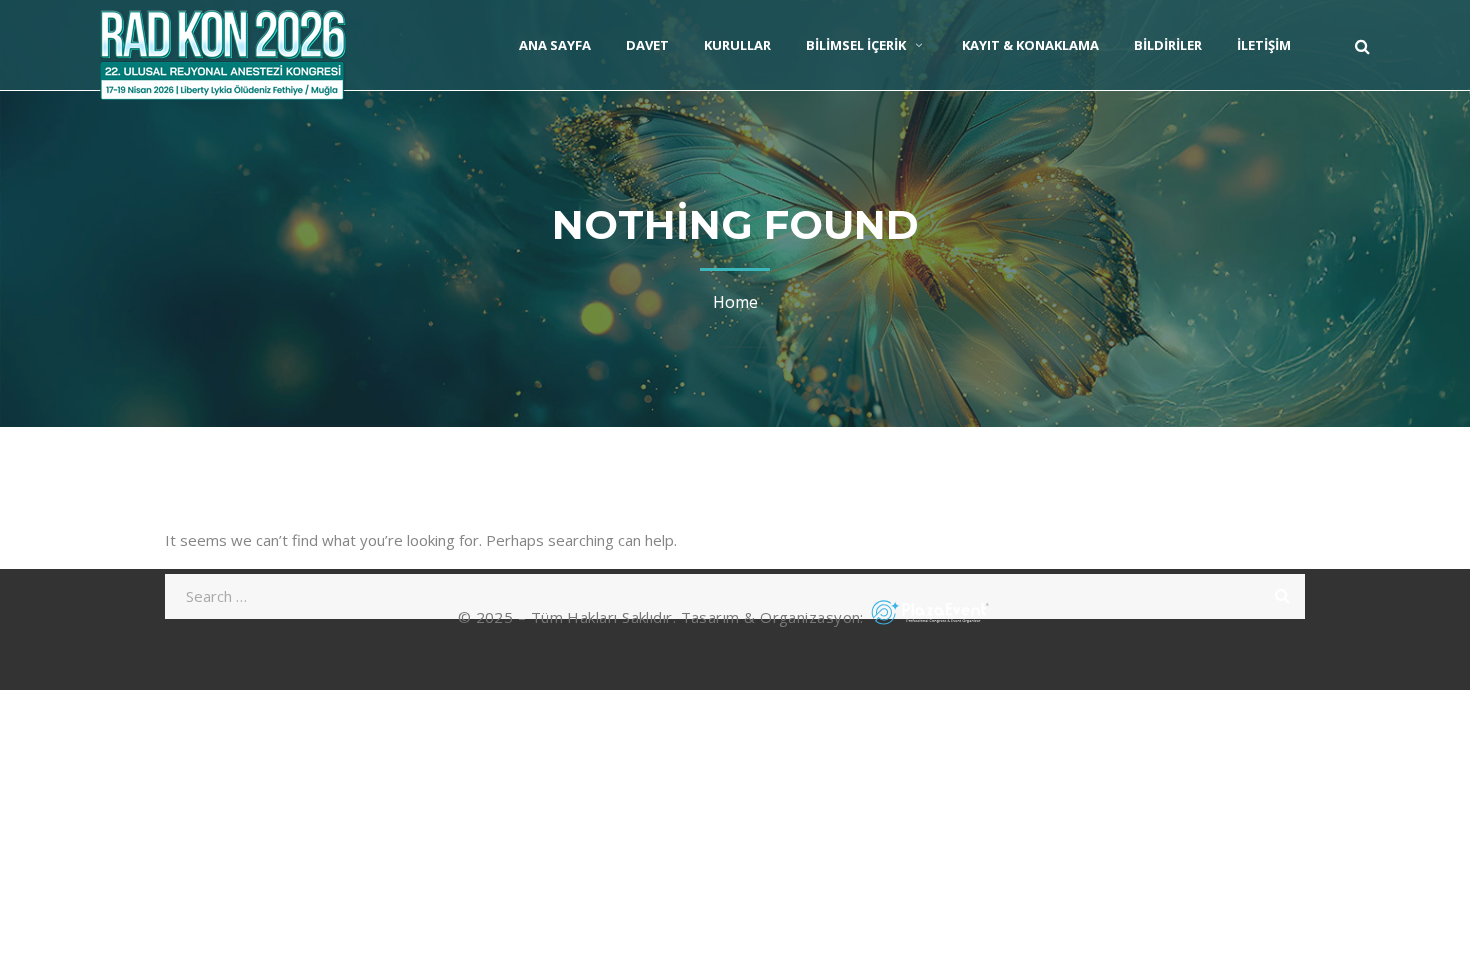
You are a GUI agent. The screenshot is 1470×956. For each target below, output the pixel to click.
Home (735, 302)
